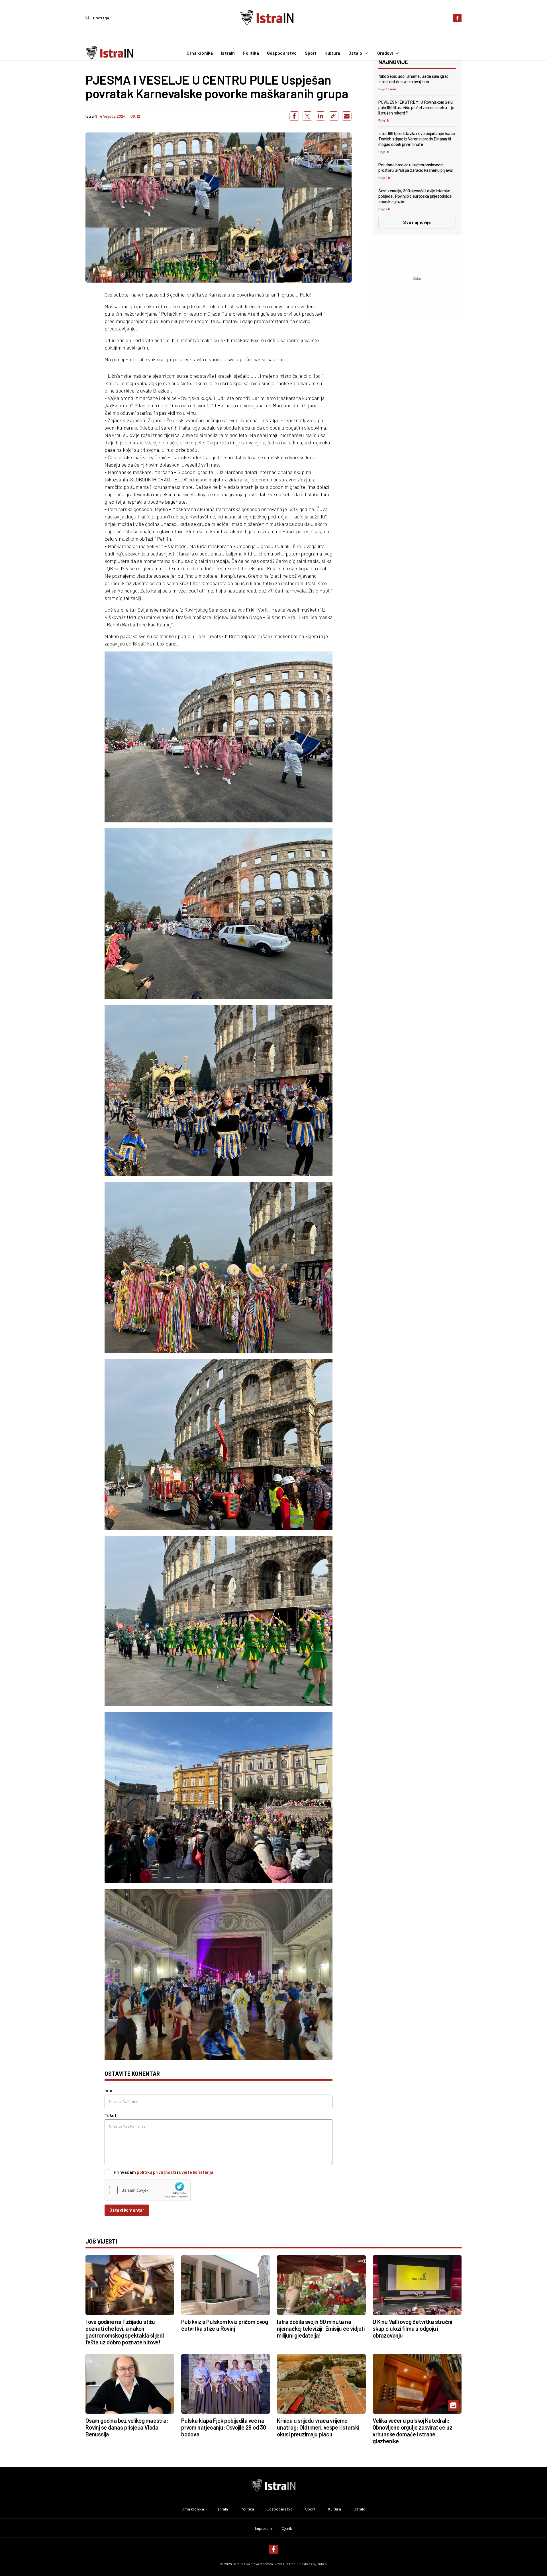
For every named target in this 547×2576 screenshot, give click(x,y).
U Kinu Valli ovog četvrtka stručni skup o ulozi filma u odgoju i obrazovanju (412, 2328)
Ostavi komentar (127, 2210)
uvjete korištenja (196, 2172)
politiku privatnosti (156, 2172)
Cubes (322, 2564)
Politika (251, 53)
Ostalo (355, 53)
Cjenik (287, 2528)
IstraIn (228, 53)
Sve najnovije (417, 222)
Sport (311, 53)
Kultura (332, 53)
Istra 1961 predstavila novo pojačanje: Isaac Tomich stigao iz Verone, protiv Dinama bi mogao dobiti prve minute (417, 139)
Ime (108, 2090)
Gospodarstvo (282, 53)
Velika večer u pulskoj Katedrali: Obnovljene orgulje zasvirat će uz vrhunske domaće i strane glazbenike (412, 2431)
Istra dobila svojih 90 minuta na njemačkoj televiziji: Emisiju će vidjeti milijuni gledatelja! (321, 2328)
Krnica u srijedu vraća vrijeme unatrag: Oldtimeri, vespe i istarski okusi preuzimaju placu (318, 2427)
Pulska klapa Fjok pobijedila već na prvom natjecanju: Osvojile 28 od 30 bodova (224, 2427)
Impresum (264, 2528)
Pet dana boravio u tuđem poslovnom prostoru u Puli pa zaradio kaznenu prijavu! (416, 167)
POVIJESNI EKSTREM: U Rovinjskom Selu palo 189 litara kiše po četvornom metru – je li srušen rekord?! (416, 107)
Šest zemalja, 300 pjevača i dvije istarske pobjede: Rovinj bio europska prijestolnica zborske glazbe (415, 196)
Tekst (111, 2115)
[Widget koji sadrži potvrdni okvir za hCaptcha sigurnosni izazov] (148, 2190)
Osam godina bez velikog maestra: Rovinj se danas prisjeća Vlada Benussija (127, 2427)
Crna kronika (200, 53)
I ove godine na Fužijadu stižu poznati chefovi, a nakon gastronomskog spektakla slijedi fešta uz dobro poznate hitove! (125, 2332)
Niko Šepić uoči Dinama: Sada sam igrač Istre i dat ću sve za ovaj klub (414, 79)
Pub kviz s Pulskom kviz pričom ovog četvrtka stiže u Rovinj (225, 2325)
